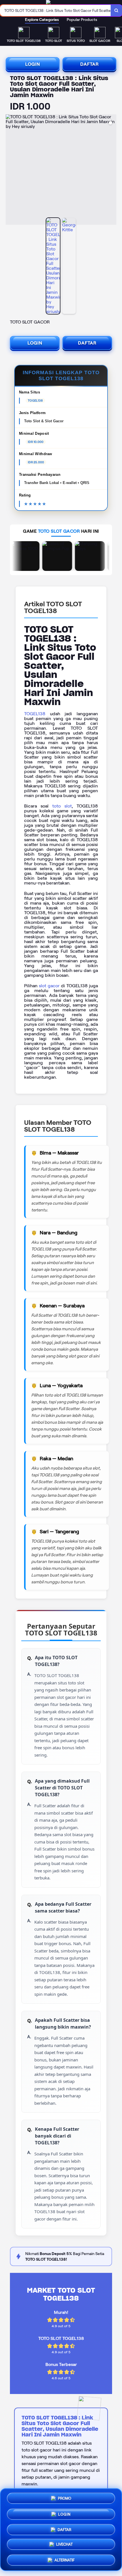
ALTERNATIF (65, 2558)
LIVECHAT (64, 2543)
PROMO (65, 2498)
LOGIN (33, 64)
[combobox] (55, 10)
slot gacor (49, 986)
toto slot (62, 806)
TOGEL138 (35, 714)
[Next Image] (112, 170)
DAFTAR (90, 64)
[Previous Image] (10, 170)
